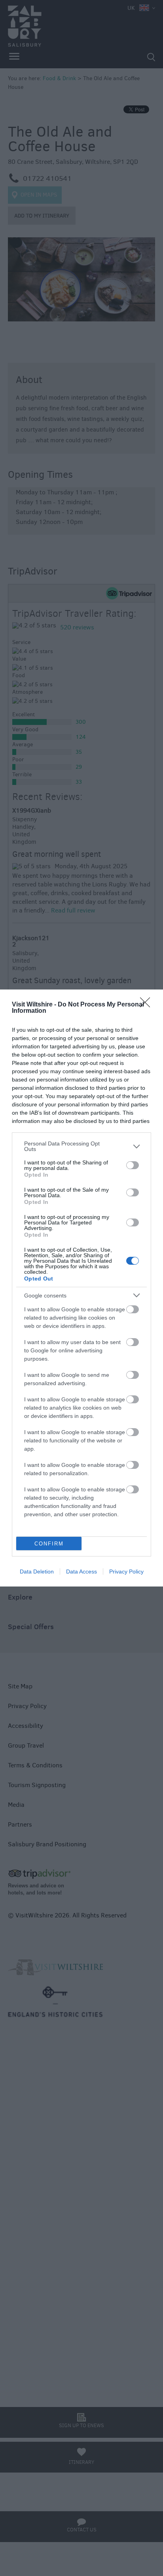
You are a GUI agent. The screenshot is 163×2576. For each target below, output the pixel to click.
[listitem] (81, 1146)
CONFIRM (49, 1544)
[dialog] (81, 1288)
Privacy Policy (126, 1572)
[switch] (133, 1165)
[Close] (148, 1005)
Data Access (81, 1572)
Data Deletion (37, 1572)
